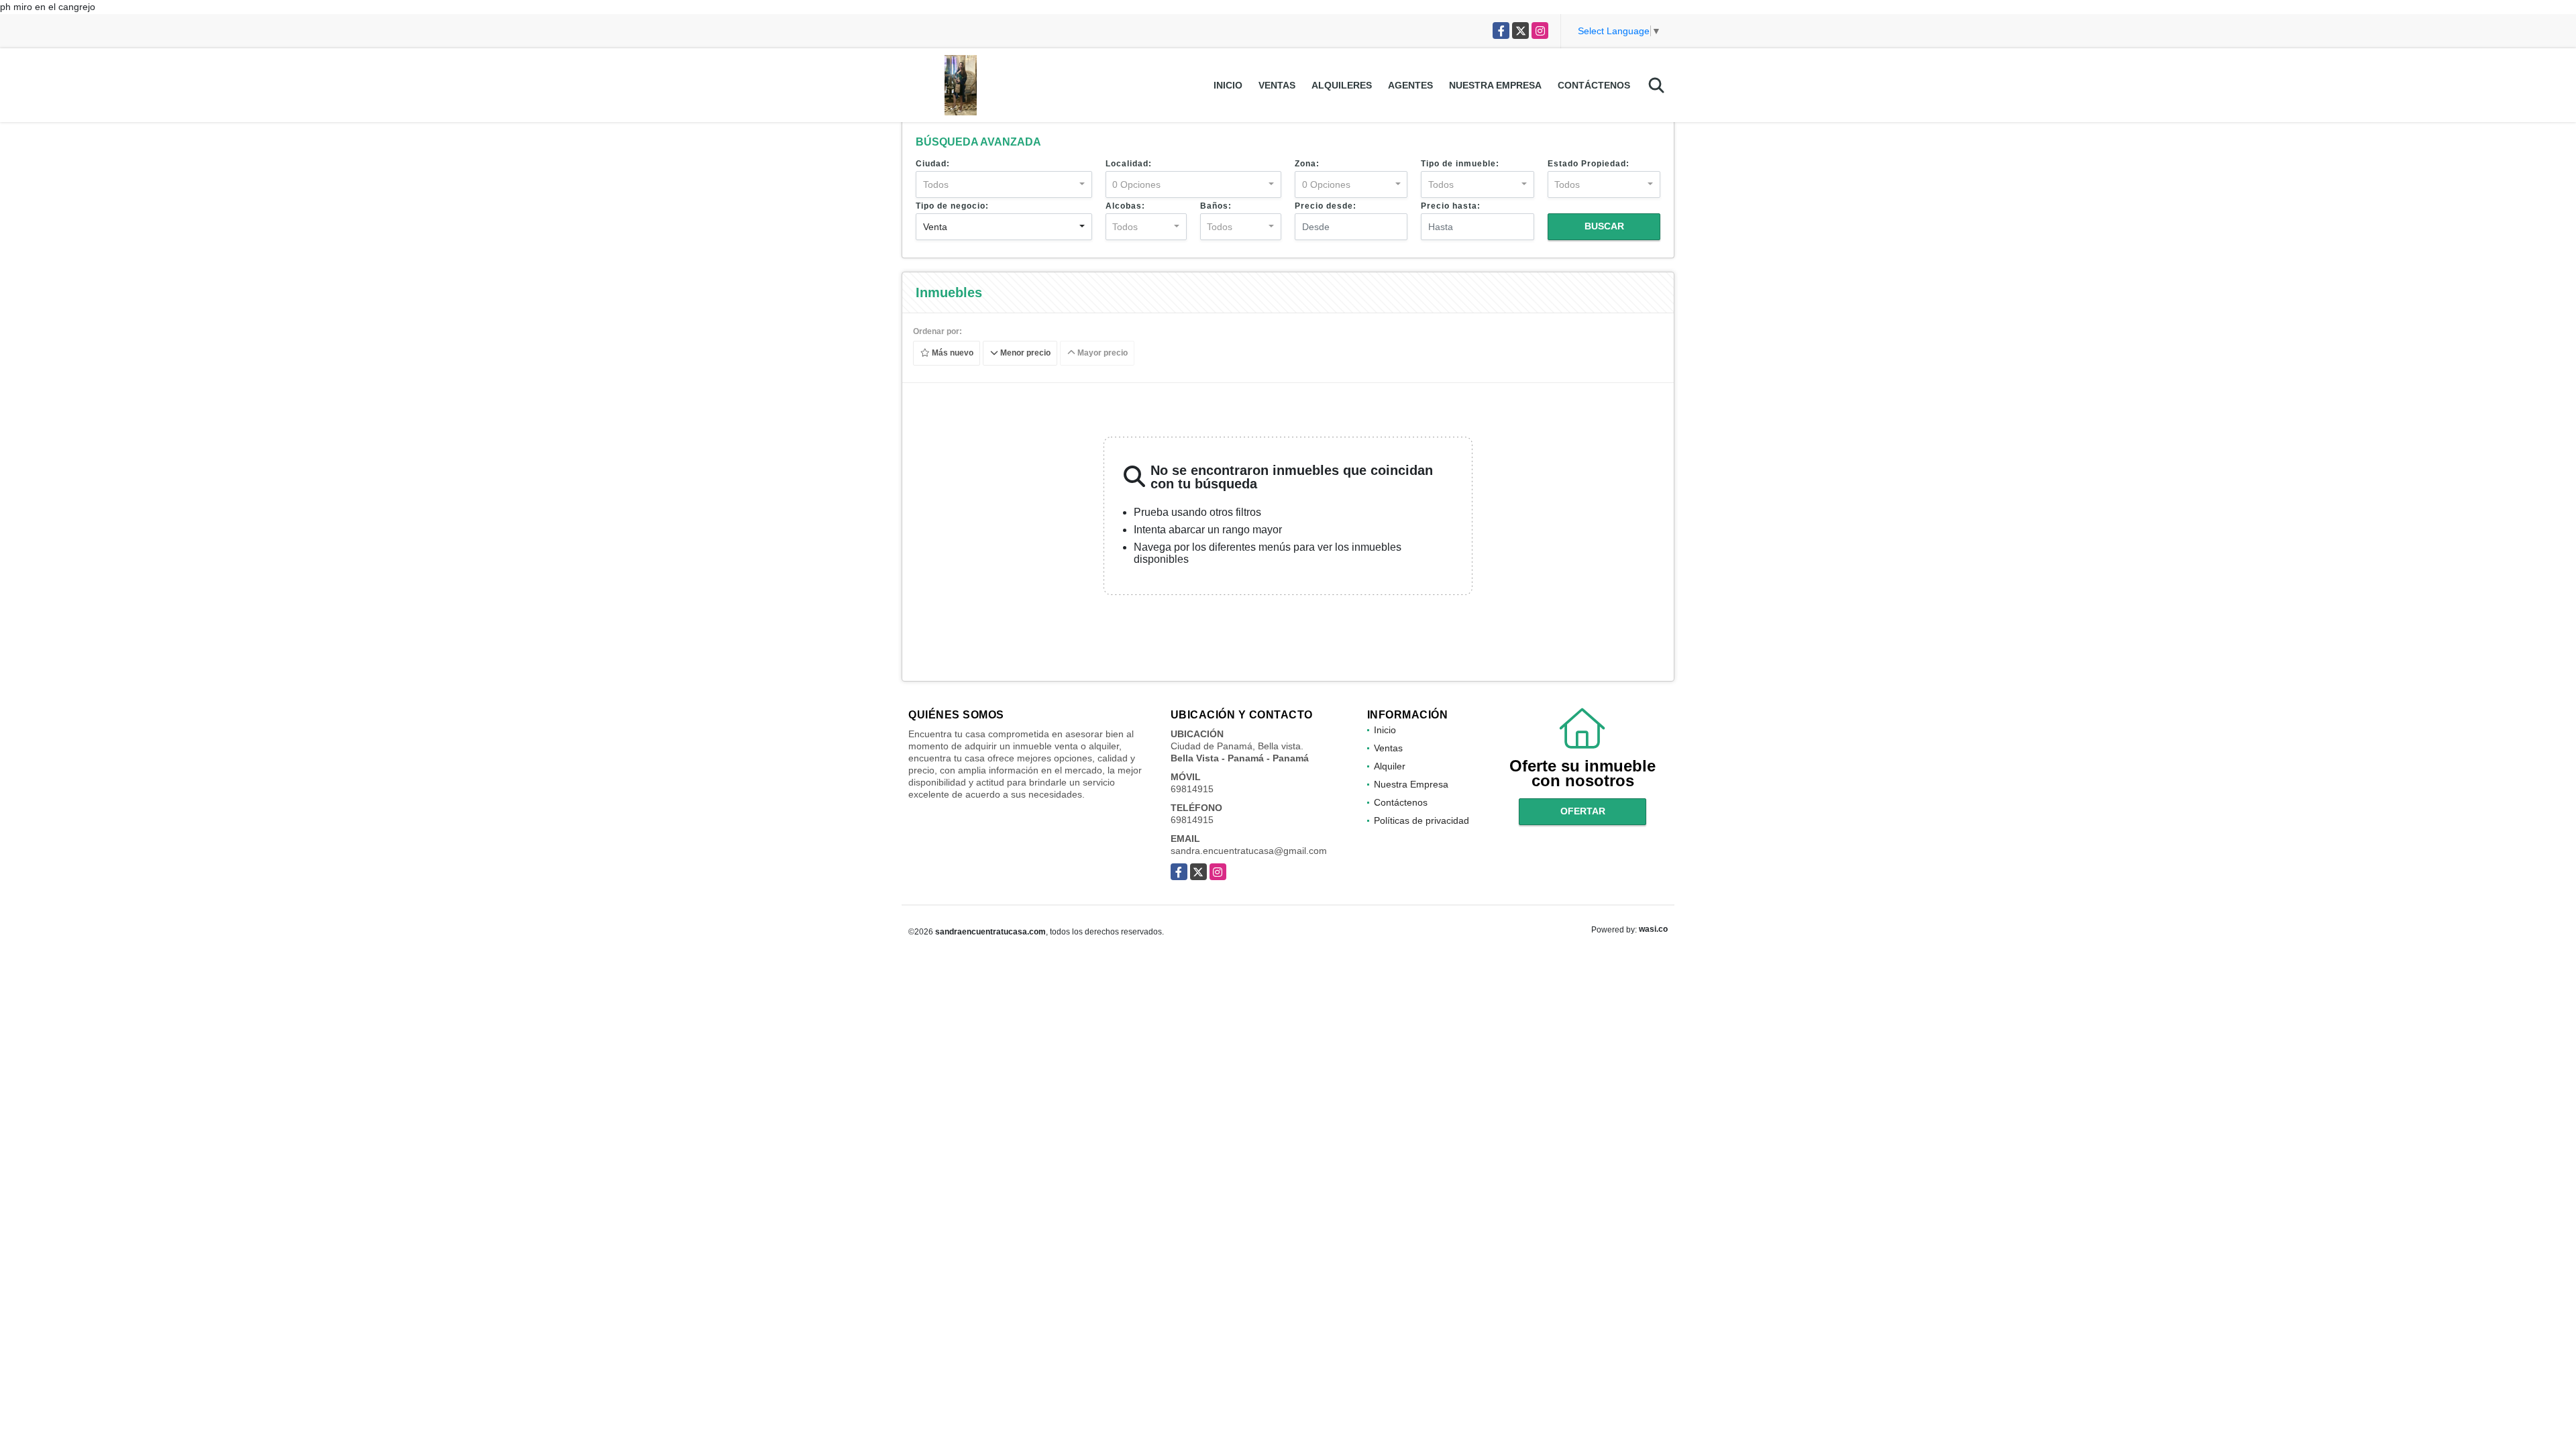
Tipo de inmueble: (1460, 164)
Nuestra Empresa (1495, 85)
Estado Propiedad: (1589, 164)
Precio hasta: (1451, 206)
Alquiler (1390, 766)
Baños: (1216, 206)
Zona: (1307, 164)
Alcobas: (1125, 206)
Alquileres (1342, 85)
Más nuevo (952, 354)
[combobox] (1004, 184)
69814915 (1192, 789)
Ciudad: (933, 164)
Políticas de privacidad (1421, 820)
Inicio (1228, 85)
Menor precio (1024, 354)
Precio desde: (1326, 206)
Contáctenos (1594, 85)
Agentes (1410, 85)
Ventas (1277, 85)
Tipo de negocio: (952, 206)
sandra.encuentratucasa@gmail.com (1249, 851)
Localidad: (1129, 164)
